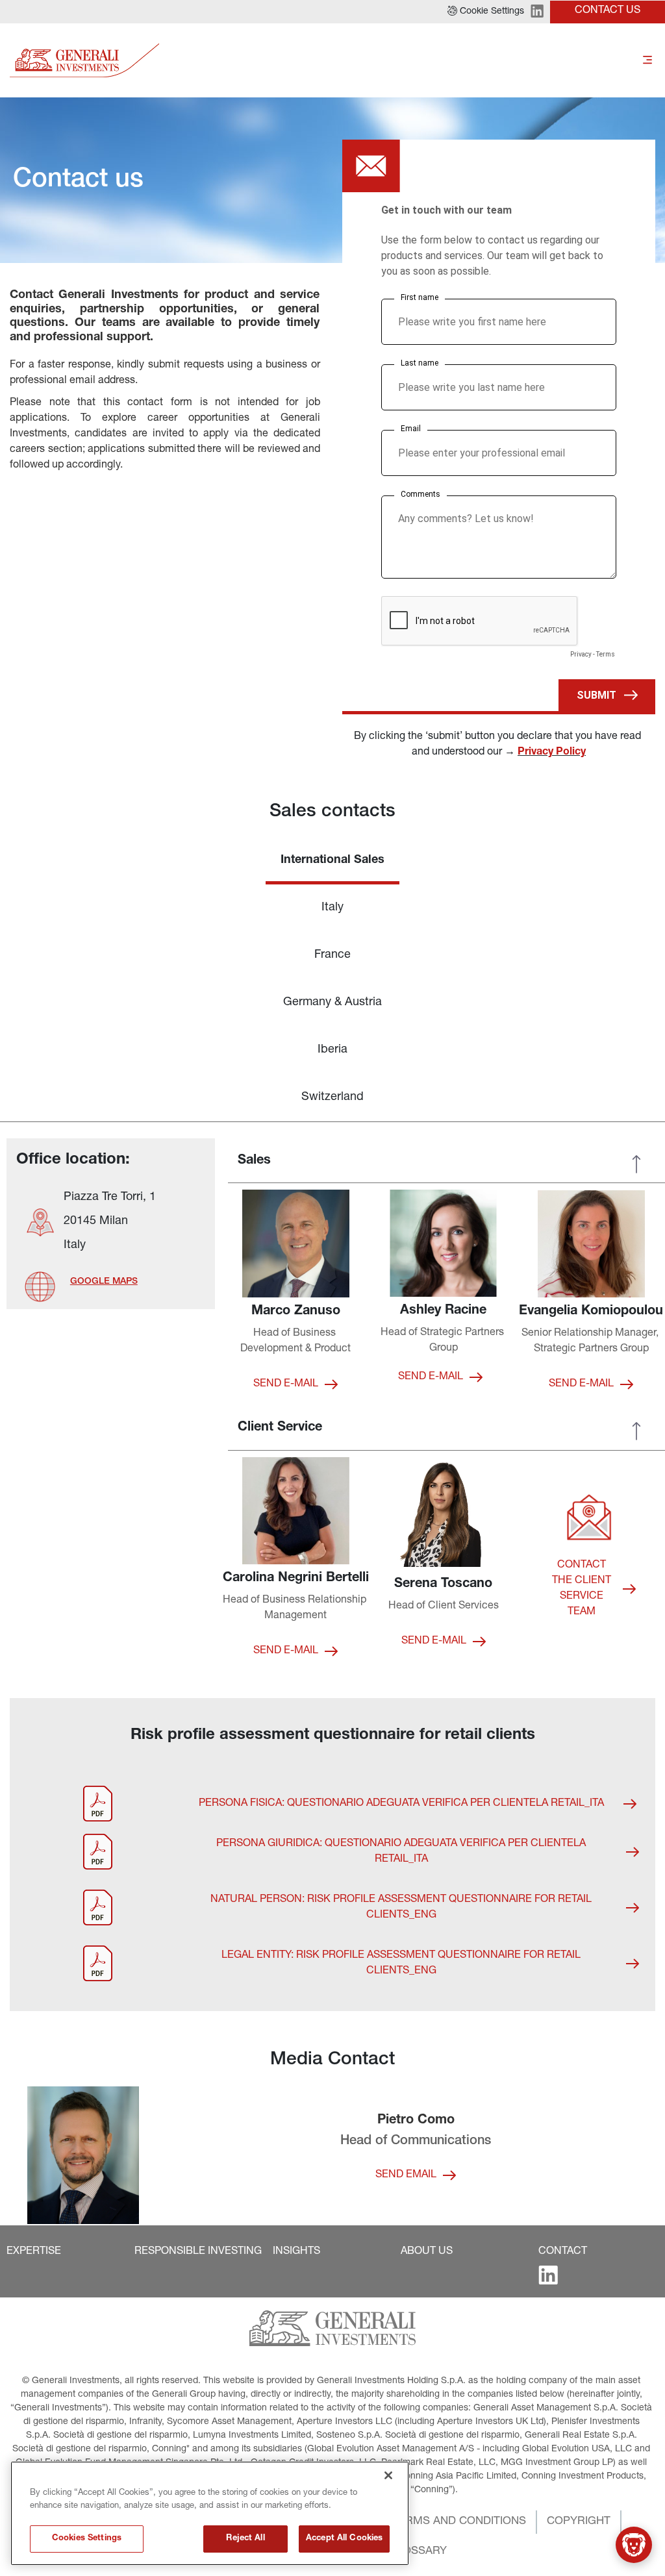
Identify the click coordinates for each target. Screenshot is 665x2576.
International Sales (332, 860)
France (332, 955)
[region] (210, 2513)
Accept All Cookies (344, 2539)
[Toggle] (647, 60)
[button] (486, 12)
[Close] (388, 2475)
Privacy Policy (552, 753)
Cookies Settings (87, 2539)
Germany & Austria (332, 1003)
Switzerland (332, 1097)
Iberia (332, 1050)
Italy (332, 908)
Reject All (245, 2539)
